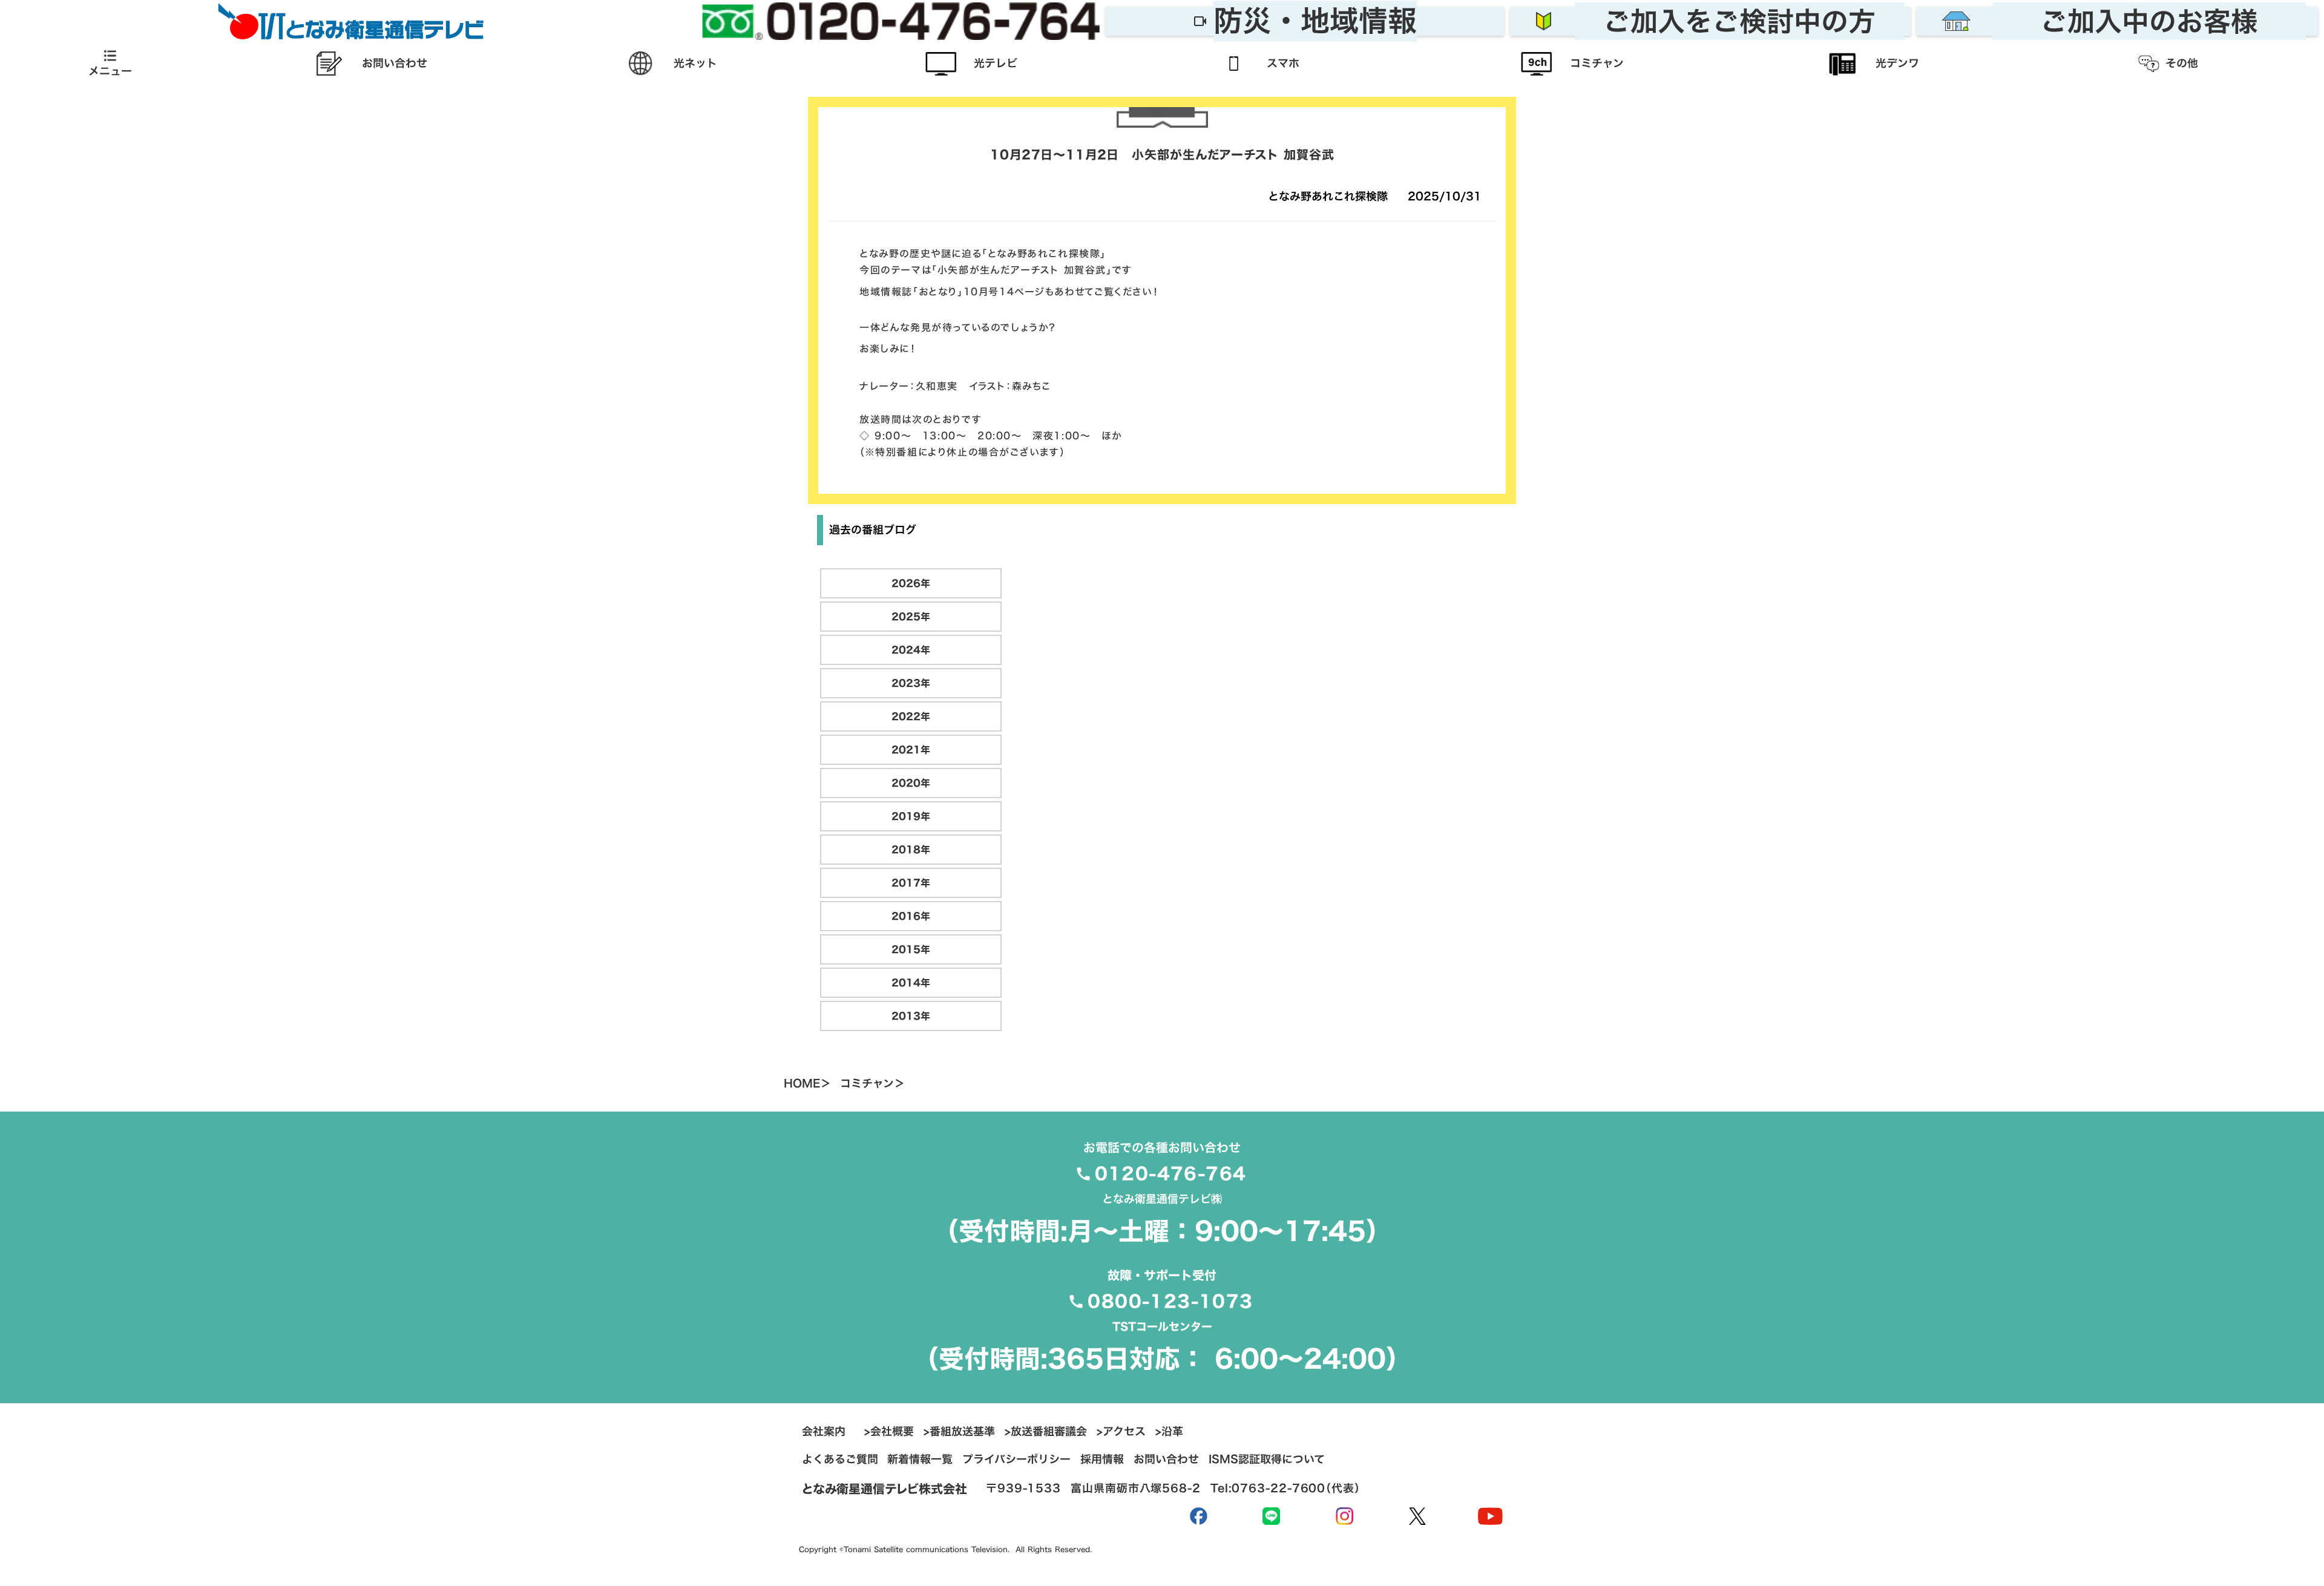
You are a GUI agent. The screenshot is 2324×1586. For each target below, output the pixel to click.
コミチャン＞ (872, 1084)
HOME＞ (807, 1084)
